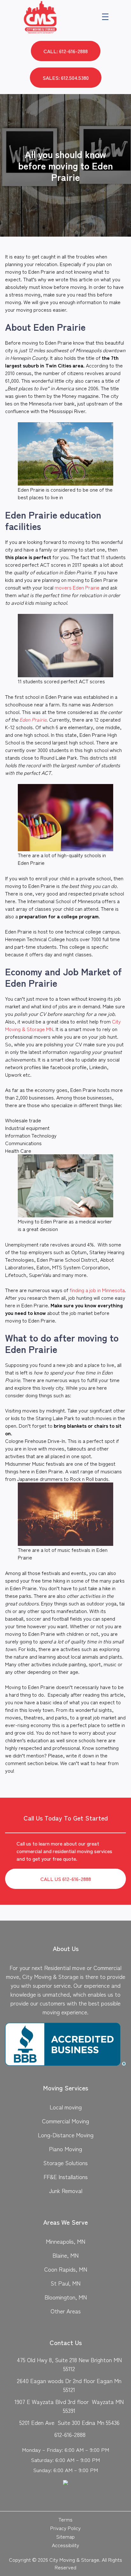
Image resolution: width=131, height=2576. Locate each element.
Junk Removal (66, 2190)
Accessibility (65, 2545)
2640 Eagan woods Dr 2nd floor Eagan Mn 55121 (69, 2385)
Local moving (66, 2107)
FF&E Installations (66, 2177)
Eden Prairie (33, 719)
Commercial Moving (65, 2121)
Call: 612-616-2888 (66, 51)
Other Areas (66, 2311)
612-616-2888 (70, 2434)
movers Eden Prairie (77, 587)
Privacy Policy (65, 2528)
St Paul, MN (65, 2283)
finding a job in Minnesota (97, 1290)
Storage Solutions (65, 2163)
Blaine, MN (65, 2255)
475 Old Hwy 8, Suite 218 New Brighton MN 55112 (69, 2364)
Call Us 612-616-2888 (66, 1879)
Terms (65, 2519)
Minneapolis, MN (65, 2241)
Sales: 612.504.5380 (66, 78)
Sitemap (65, 2536)
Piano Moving (65, 2149)
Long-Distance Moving (66, 2135)
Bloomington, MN (66, 2297)
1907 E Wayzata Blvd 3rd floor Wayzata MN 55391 (69, 2406)
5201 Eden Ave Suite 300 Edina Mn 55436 (69, 2422)
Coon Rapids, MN (66, 2269)
